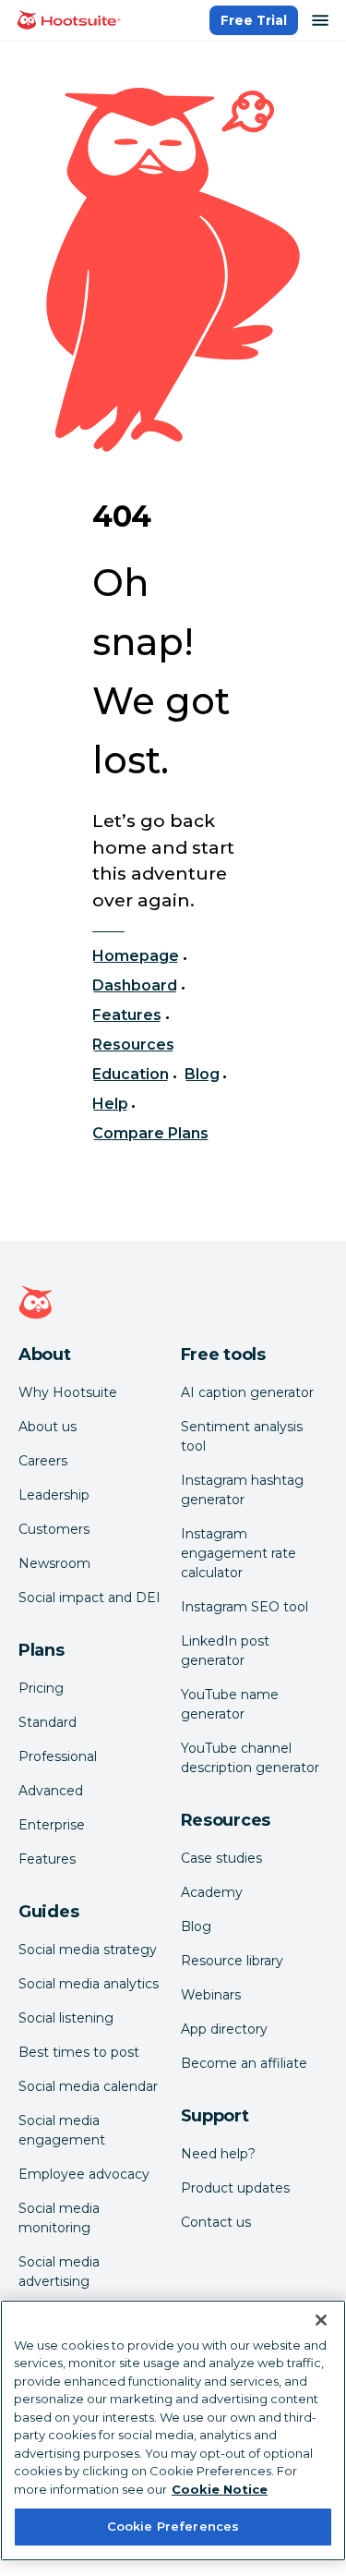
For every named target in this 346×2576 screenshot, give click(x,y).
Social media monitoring (59, 2218)
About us (48, 1427)
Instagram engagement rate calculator (239, 1553)
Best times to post (79, 2052)
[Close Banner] (321, 2320)
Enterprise (52, 1825)
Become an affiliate (244, 2063)
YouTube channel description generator (250, 1758)
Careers (43, 1461)
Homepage (136, 956)
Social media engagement (62, 2130)
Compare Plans (151, 1133)
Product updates (235, 2188)
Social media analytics (89, 1984)
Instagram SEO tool (245, 1607)
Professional (58, 1756)
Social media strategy (88, 1950)
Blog (202, 1074)
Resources (133, 1045)
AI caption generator (247, 1392)
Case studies (221, 1858)
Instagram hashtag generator (242, 1490)
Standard (48, 1722)
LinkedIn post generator (225, 1651)
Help (110, 1104)
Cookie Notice (220, 2489)
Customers (54, 1529)
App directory (224, 2029)
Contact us (216, 2222)
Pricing (41, 1688)
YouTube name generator (230, 1704)
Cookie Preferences (173, 2526)
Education (131, 1074)
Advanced (51, 1791)
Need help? (218, 2154)
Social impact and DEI (89, 1598)
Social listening (66, 2018)
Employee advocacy (84, 2174)
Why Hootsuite (68, 1392)
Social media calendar (88, 2086)
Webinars (211, 1995)
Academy (212, 1892)
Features (127, 1015)
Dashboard (135, 985)
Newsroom (54, 1563)
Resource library (232, 1961)
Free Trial (254, 20)
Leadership (54, 1495)
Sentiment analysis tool (242, 1436)
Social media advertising (59, 2272)
